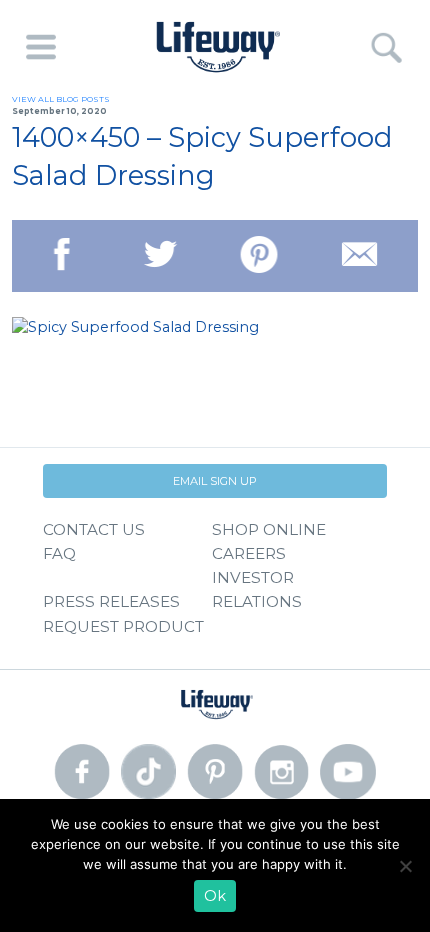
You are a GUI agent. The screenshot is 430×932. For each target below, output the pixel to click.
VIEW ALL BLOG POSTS (61, 99)
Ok (215, 896)
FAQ (59, 553)
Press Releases (111, 601)
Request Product (123, 626)
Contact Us (94, 529)
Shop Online (269, 529)
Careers (249, 553)
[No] (405, 866)
